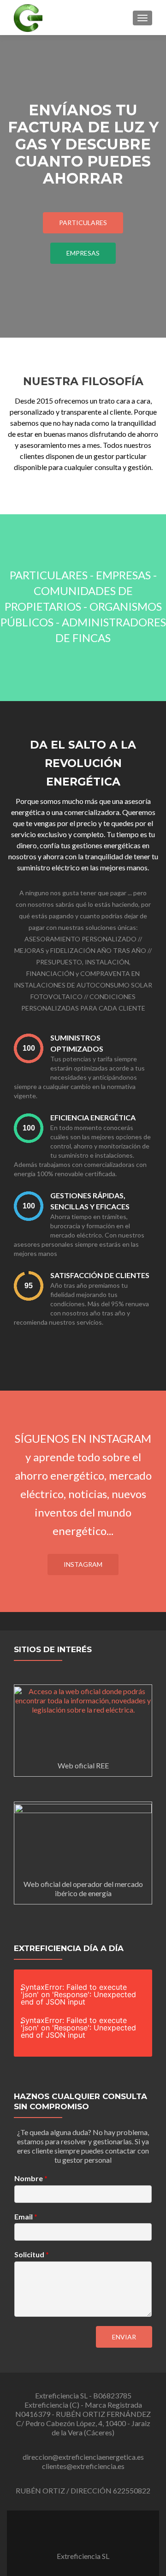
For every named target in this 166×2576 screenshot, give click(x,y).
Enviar (124, 2337)
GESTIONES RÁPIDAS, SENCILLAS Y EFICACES (90, 1201)
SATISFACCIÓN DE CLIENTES (100, 1275)
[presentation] (29, 1048)
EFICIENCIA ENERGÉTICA (93, 1117)
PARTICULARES (83, 223)
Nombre (31, 2178)
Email (26, 2216)
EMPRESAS (83, 253)
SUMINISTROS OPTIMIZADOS (77, 1043)
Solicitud (32, 2254)
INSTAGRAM (83, 1564)
